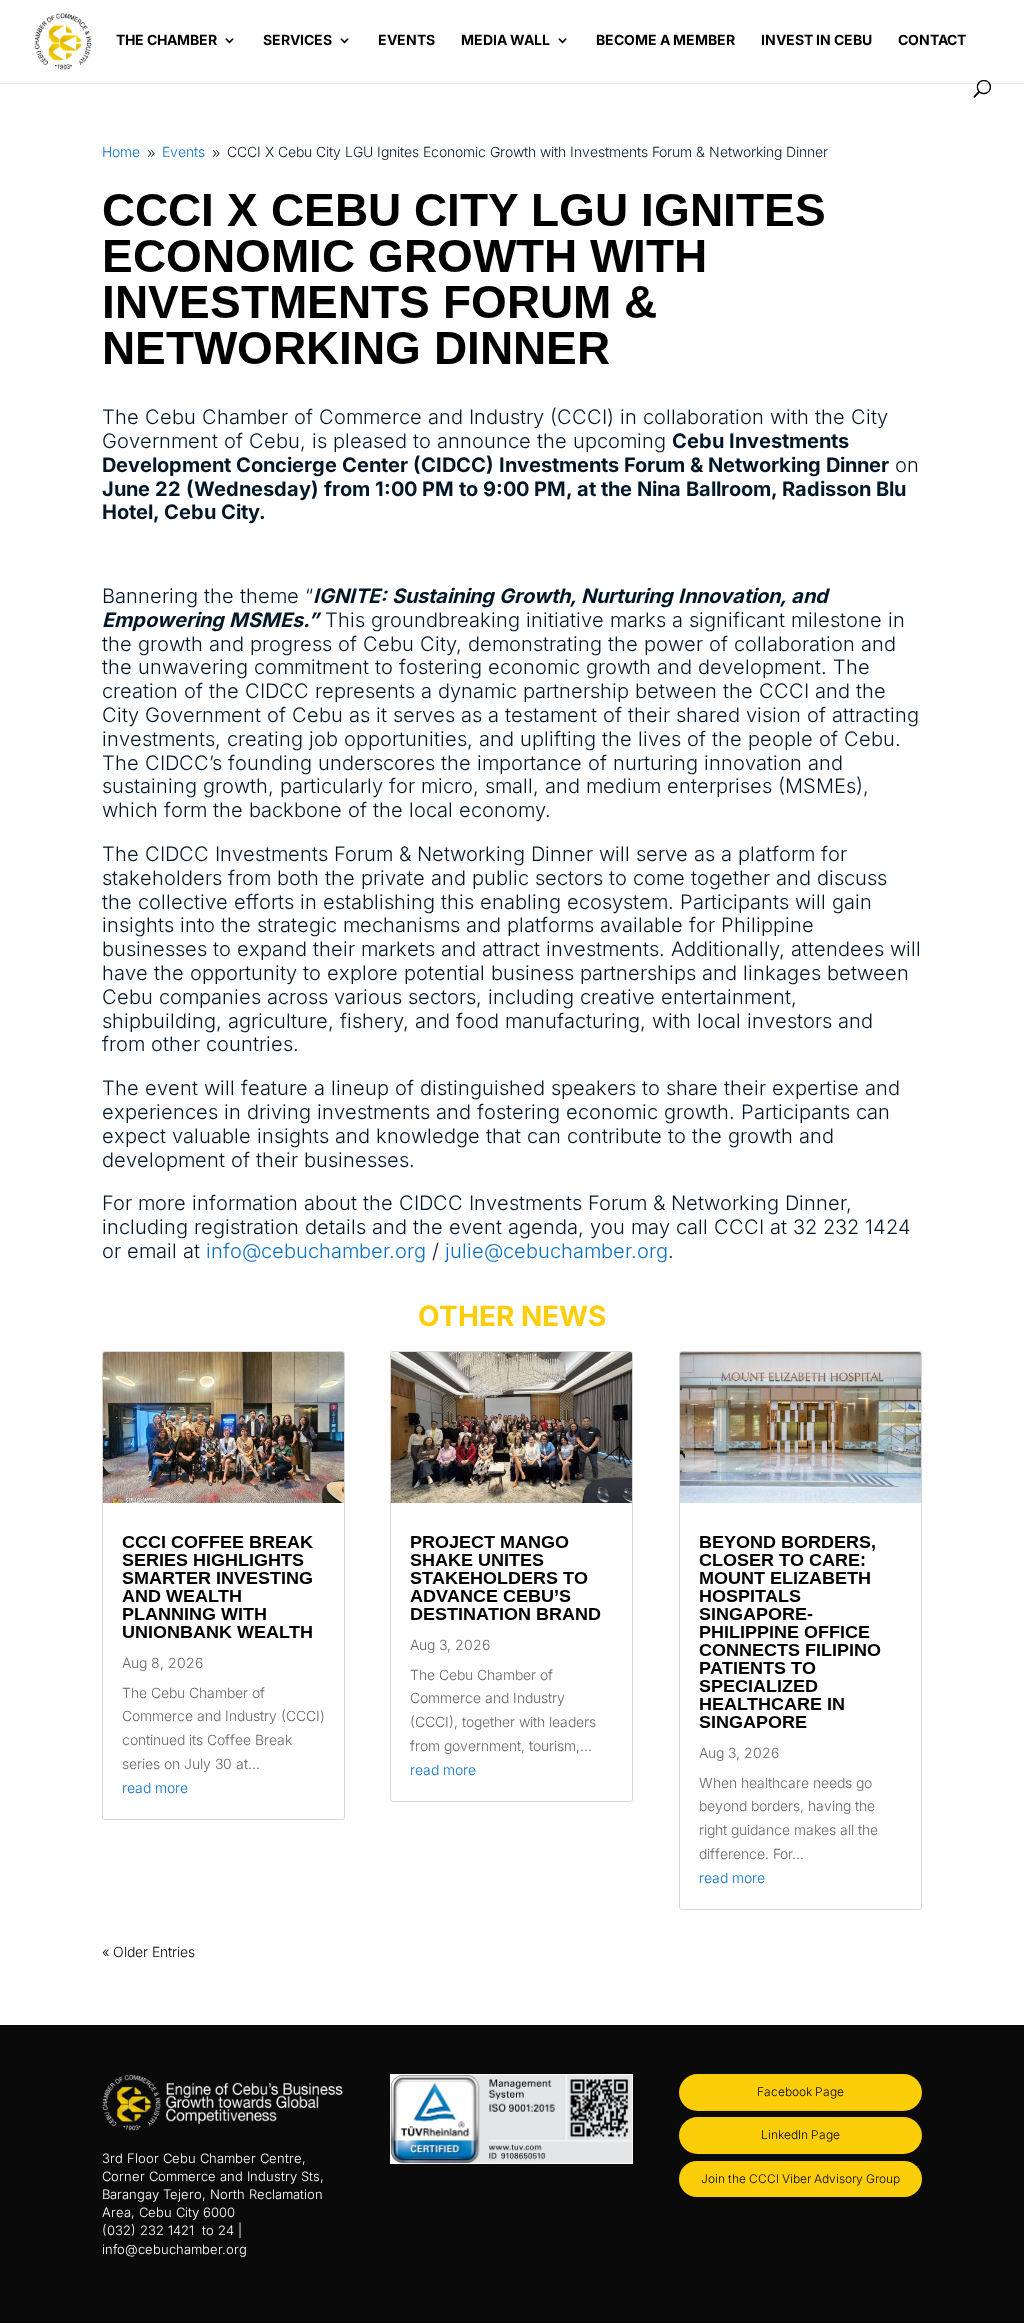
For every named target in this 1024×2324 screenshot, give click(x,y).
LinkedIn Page (800, 2134)
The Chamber (166, 40)
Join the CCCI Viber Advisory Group (800, 2178)
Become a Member (665, 40)
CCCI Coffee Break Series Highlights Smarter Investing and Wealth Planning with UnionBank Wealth (217, 1587)
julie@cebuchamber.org (556, 1251)
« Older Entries (148, 1951)
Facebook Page (800, 2091)
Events (406, 40)
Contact (932, 40)
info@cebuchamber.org (316, 1251)
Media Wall (505, 40)
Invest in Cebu (816, 40)
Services (297, 40)
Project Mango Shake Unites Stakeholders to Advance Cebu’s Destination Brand (505, 1578)
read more (155, 1787)
